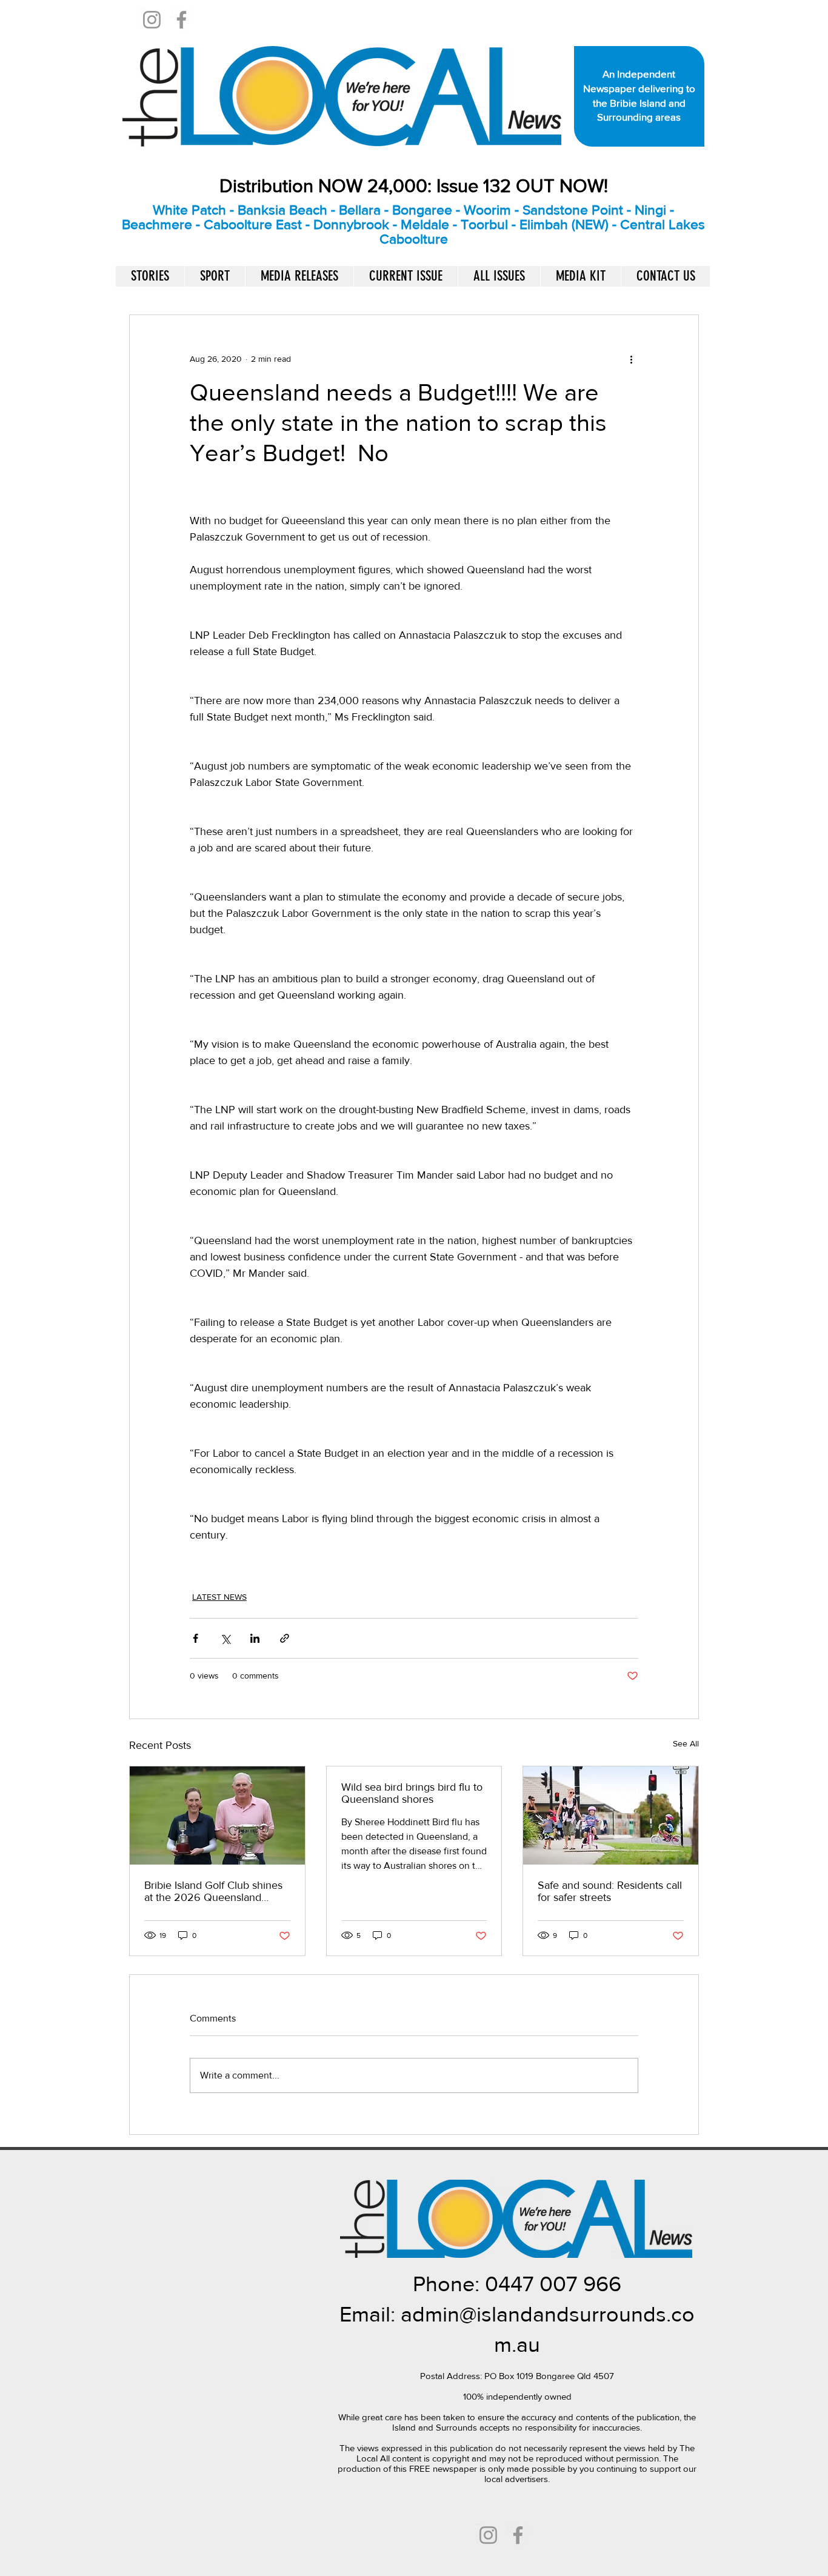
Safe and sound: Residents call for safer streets (610, 1891)
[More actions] (631, 359)
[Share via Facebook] (195, 1638)
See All (686, 1743)
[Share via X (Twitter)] (225, 1638)
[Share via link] (285, 1638)
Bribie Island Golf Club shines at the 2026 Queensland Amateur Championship (213, 1891)
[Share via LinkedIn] (255, 1638)
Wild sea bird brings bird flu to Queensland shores (412, 1793)
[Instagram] (152, 20)
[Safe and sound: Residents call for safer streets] (611, 1816)
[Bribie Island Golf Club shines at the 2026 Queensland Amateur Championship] (217, 1816)
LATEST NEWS (219, 1597)
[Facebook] (182, 20)
